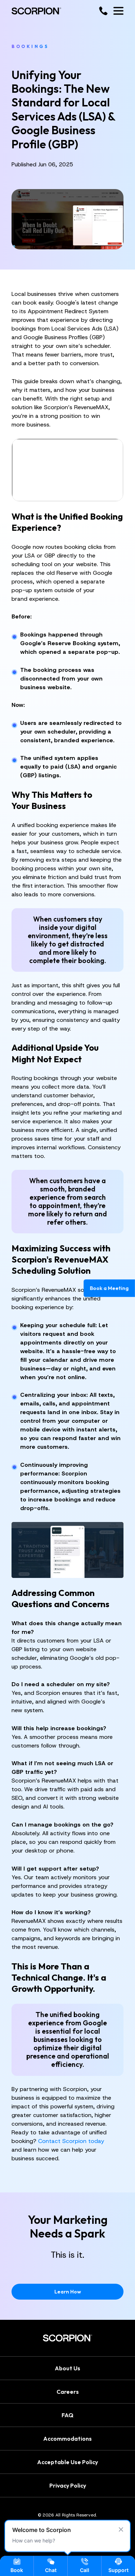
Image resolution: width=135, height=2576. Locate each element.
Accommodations (67, 2438)
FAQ (67, 2415)
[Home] (36, 11)
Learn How (68, 2292)
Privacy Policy (68, 2485)
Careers (68, 2391)
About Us (67, 2368)
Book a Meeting (109, 1288)
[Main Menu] (118, 11)
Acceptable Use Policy (67, 2462)
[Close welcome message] (121, 2529)
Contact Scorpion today (71, 2141)
